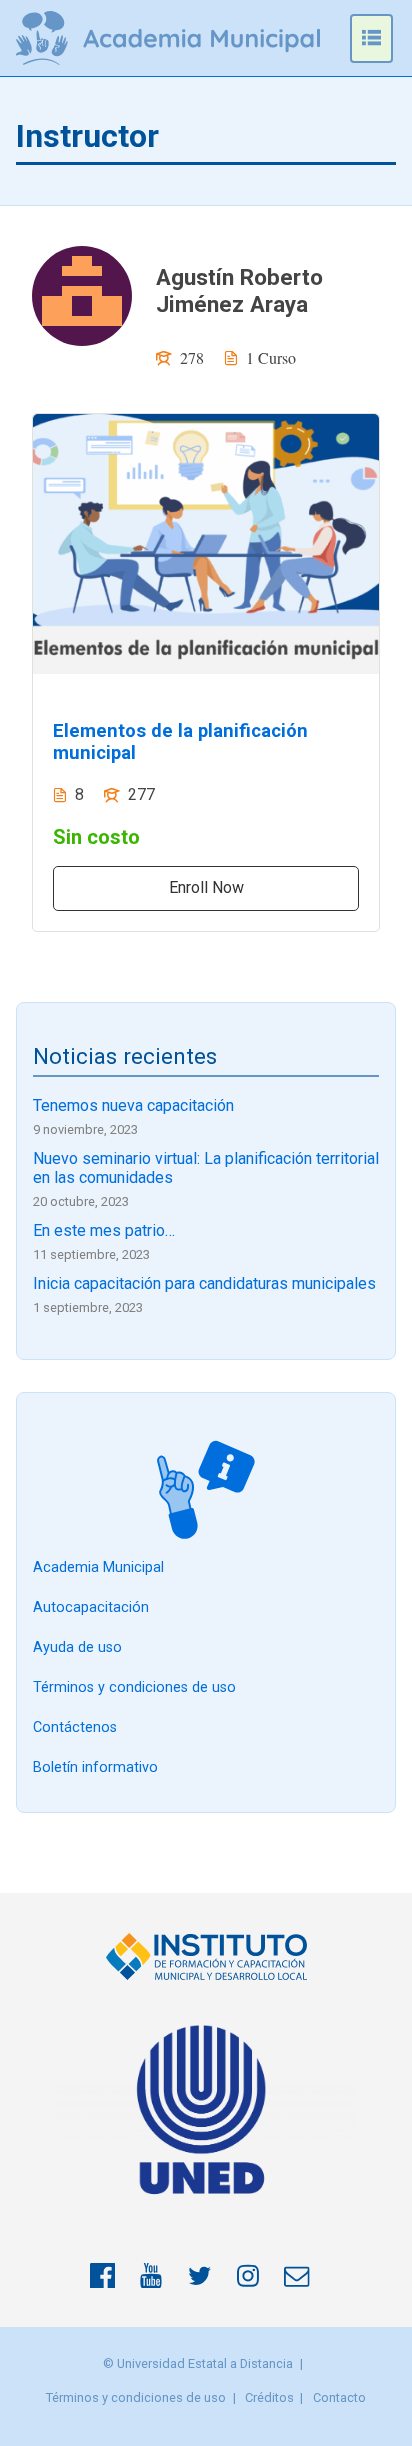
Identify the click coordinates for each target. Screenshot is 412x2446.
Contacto (339, 2397)
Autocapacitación (91, 1607)
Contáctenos (75, 1727)
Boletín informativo (95, 1767)
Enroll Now (206, 887)
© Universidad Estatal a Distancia (198, 2363)
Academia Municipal (98, 1567)
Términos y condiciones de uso (134, 1687)
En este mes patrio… (104, 1230)
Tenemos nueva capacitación (133, 1105)
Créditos (269, 2397)
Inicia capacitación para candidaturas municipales (204, 1283)
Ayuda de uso (77, 1647)
